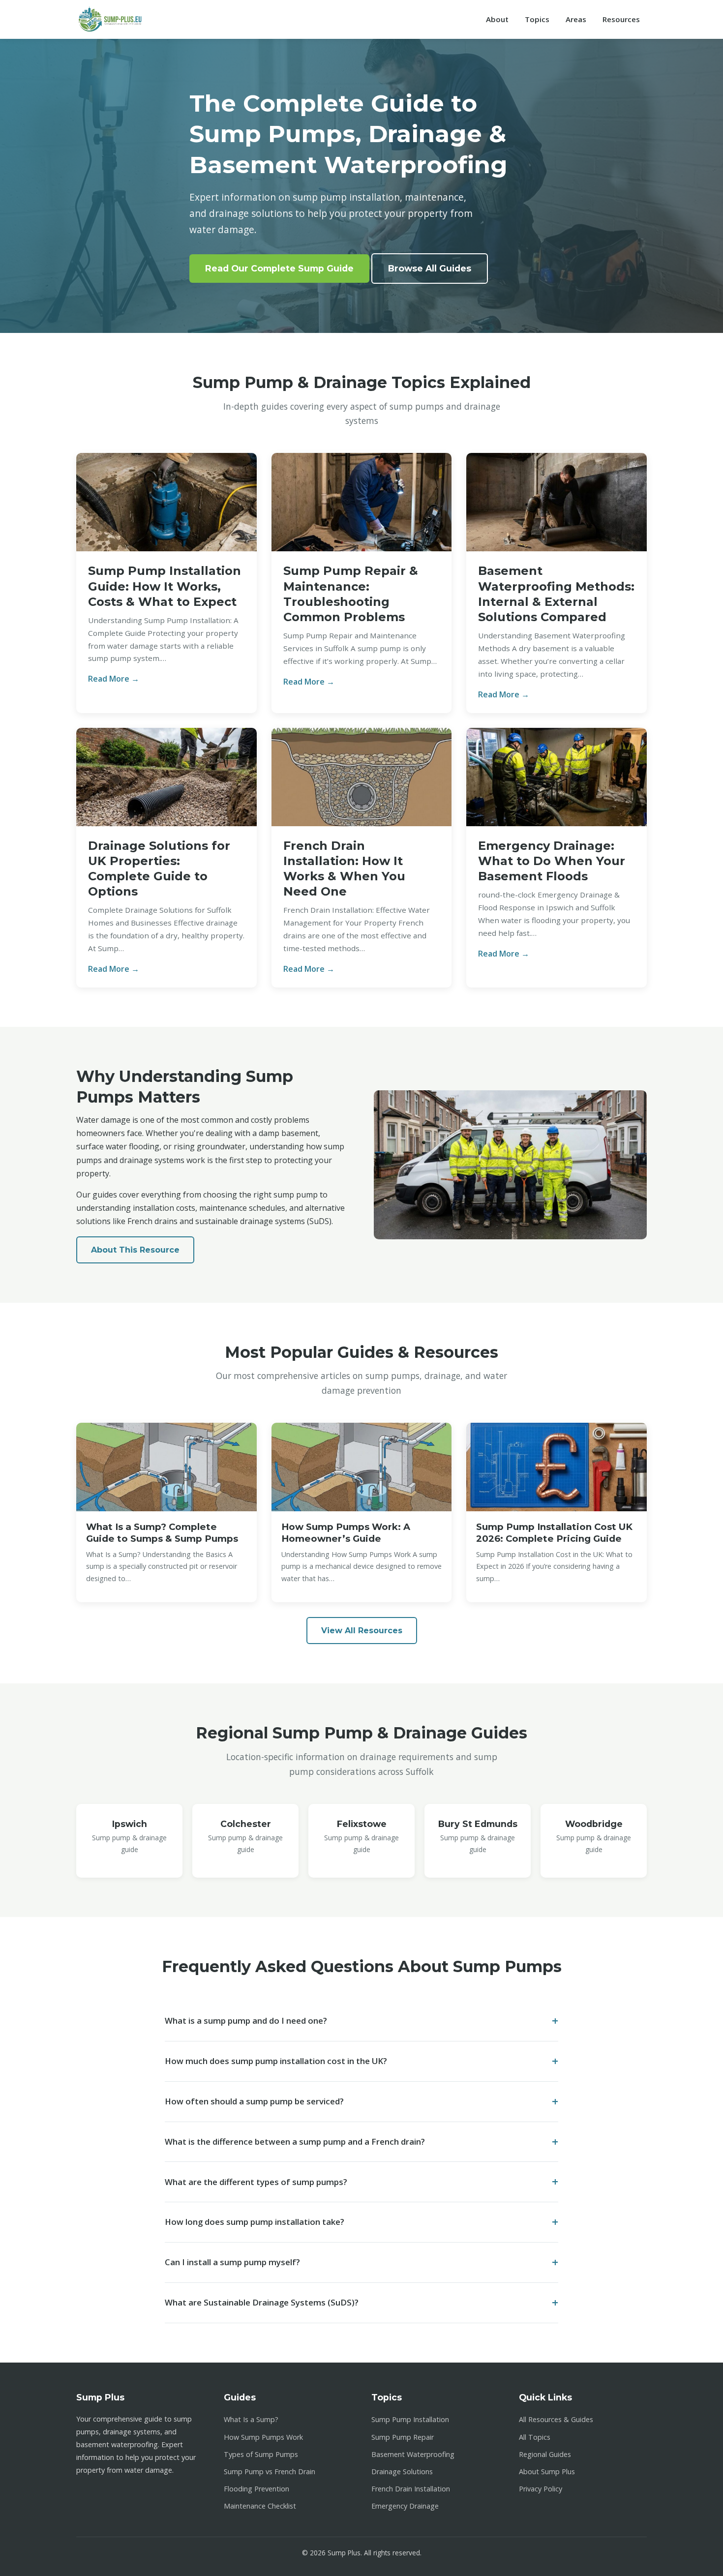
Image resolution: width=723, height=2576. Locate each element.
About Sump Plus (547, 2471)
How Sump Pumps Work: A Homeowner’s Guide (346, 1533)
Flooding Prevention (256, 2489)
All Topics (535, 2437)
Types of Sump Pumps (261, 2454)
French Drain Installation (411, 2489)
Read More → (114, 679)
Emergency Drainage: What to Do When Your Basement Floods (552, 861)
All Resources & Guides (556, 2419)
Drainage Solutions (402, 2471)
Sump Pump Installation (410, 2419)
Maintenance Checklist (260, 2506)
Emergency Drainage (405, 2506)
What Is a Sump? (251, 2419)
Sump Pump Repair (403, 2437)
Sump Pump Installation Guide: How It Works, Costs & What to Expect (165, 586)
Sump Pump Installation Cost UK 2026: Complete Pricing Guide (554, 1533)
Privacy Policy (541, 2489)
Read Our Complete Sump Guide (279, 268)
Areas (576, 19)
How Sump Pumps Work (263, 2437)
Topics (537, 19)
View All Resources (362, 1631)
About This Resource (135, 1250)
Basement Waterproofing (413, 2454)
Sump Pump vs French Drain (270, 2471)
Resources (621, 19)
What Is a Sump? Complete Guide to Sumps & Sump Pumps (162, 1533)
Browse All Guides (430, 268)
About (497, 19)
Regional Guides (545, 2454)
